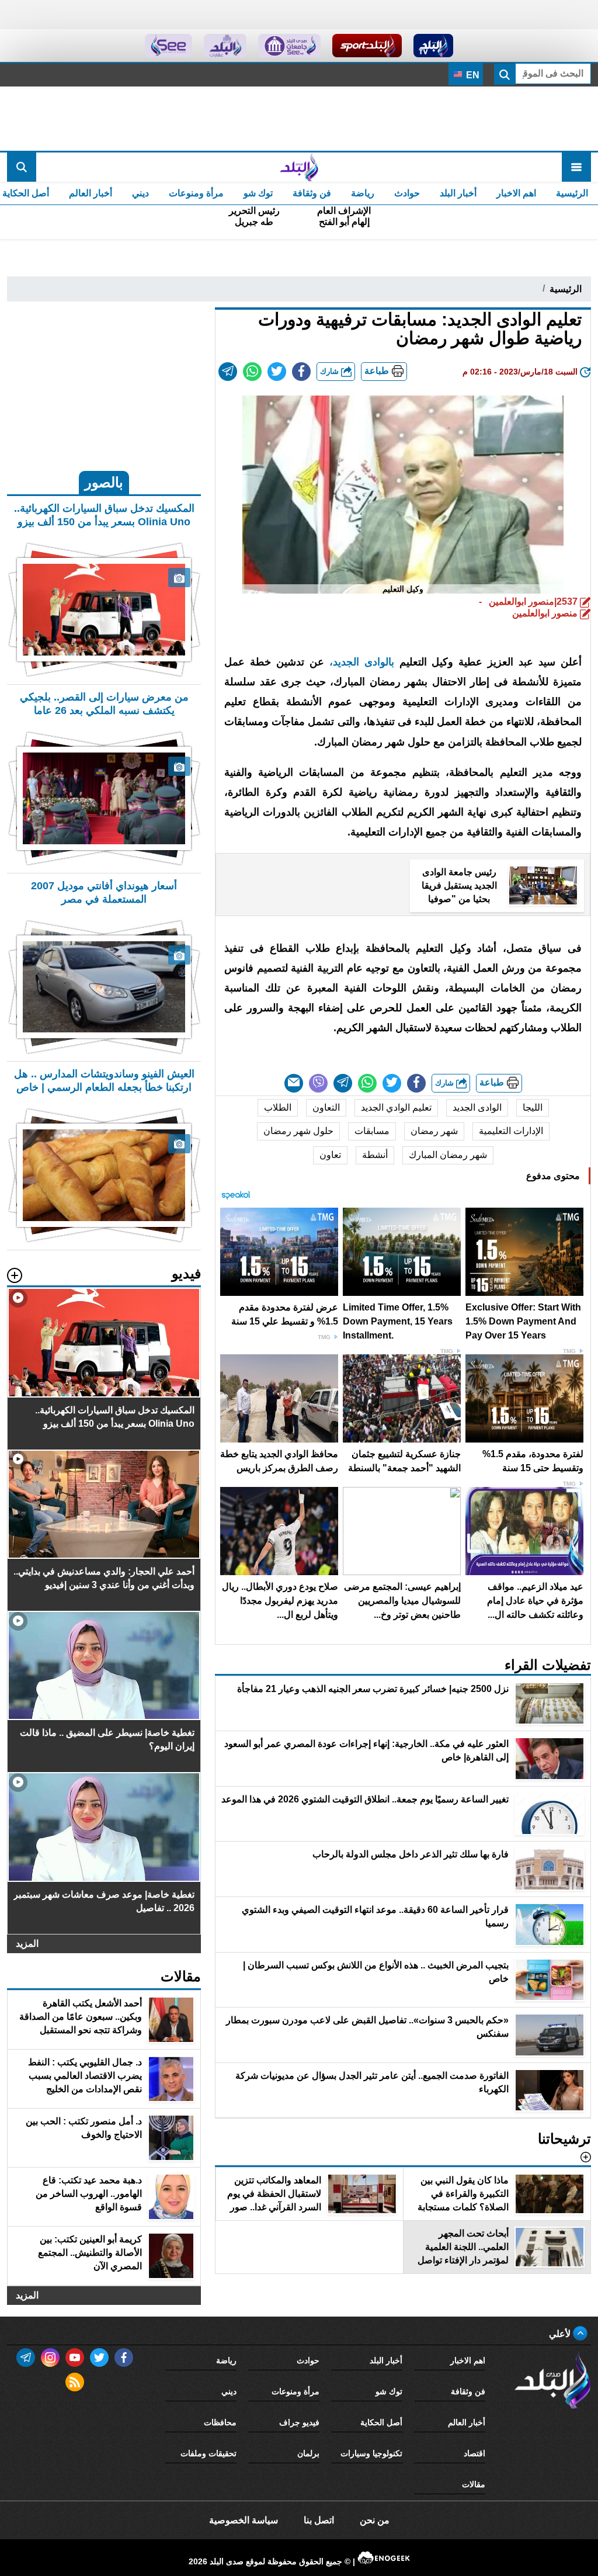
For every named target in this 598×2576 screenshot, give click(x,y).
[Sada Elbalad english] (168, 46)
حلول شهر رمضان (298, 1131)
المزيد (27, 1944)
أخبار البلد (458, 193)
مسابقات (372, 1131)
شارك (331, 371)
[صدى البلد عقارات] (225, 46)
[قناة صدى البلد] (434, 46)
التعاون (326, 1107)
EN (472, 75)
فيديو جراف (299, 2422)
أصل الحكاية (381, 2422)
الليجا (533, 1107)
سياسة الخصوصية (244, 2520)
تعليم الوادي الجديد (396, 1107)
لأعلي (561, 2334)
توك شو (258, 193)
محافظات (220, 2422)
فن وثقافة (312, 193)
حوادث (407, 193)
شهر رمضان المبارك (448, 1155)
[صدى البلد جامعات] (289, 46)
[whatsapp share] (252, 372)
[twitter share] (277, 372)
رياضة (363, 193)
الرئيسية (572, 193)
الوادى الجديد (477, 1107)
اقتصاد (474, 2453)
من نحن (375, 2520)
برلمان (308, 2453)
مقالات (474, 2484)
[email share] (228, 372)
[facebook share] (301, 372)
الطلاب (278, 1107)
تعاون (330, 1155)
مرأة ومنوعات (196, 193)
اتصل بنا (319, 2520)
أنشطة (375, 1155)
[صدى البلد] (299, 167)
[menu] (576, 167)
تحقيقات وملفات (208, 2453)
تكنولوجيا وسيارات (371, 2453)
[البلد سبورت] (367, 46)
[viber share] (318, 1083)
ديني (140, 193)
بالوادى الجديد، (362, 662)
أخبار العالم (91, 193)
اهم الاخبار (516, 193)
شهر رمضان (434, 1131)
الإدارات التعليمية (511, 1131)
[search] (22, 167)
